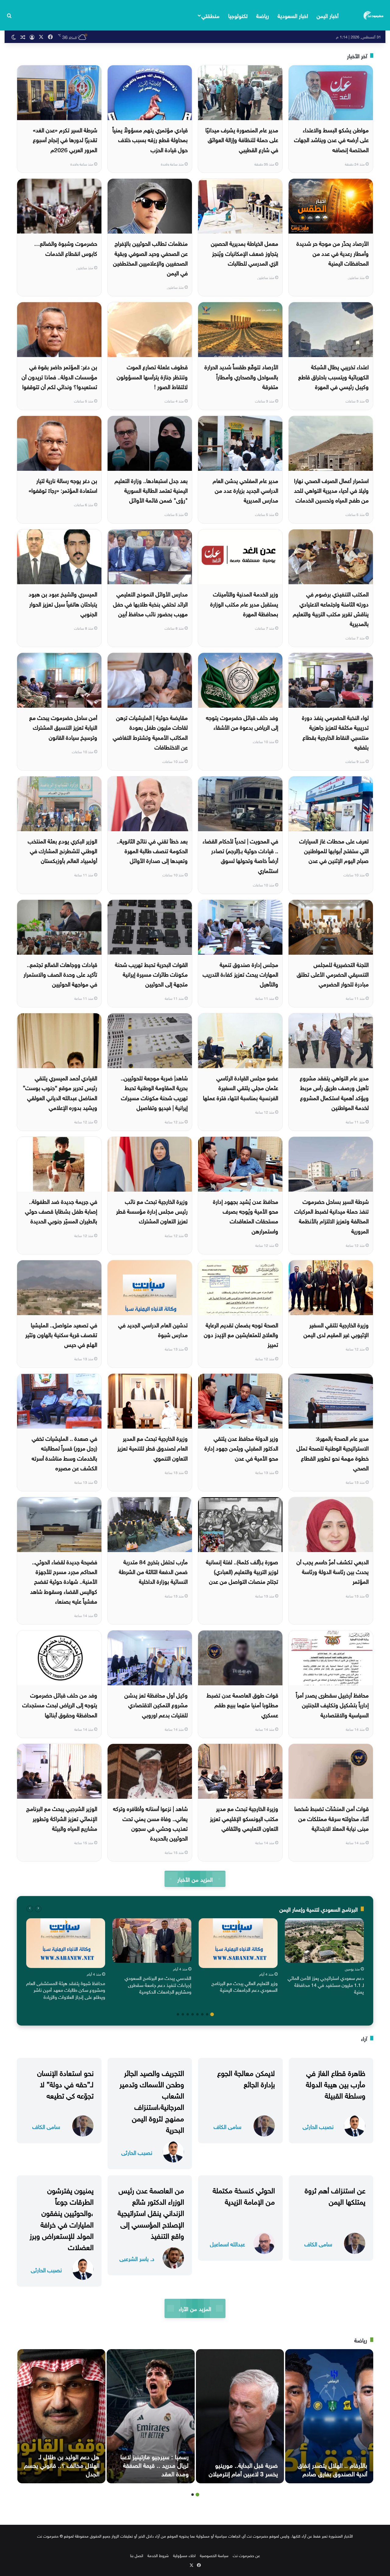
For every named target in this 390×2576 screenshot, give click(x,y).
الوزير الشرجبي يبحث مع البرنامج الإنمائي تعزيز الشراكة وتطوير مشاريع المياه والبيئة (62, 1818)
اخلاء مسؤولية (184, 2555)
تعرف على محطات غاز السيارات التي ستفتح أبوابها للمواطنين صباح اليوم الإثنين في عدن (334, 850)
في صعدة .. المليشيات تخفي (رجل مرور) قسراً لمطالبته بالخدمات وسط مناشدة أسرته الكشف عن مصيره (64, 1453)
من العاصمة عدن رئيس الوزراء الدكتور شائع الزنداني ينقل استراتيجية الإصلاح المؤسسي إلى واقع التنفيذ (151, 2212)
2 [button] (207, 2014)
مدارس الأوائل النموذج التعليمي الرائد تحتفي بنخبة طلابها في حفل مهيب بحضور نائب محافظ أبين (150, 603)
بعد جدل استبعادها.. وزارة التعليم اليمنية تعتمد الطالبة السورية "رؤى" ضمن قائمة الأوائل (151, 490)
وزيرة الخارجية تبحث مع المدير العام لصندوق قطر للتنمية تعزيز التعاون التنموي (152, 1448)
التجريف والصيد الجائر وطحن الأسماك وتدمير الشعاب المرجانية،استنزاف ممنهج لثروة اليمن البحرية (152, 2100)
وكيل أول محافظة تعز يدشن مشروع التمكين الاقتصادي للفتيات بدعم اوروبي (156, 1704)
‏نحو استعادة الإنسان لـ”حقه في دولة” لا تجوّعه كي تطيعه (65, 2083)
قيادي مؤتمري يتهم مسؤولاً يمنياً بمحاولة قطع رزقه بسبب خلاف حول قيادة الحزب (150, 139)
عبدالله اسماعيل (227, 2243)
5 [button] (193, 2014)
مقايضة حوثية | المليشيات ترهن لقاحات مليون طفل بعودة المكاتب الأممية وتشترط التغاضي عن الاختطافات (150, 732)
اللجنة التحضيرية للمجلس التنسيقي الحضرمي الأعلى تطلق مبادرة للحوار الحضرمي (333, 974)
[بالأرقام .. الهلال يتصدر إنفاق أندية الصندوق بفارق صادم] (329, 2416)
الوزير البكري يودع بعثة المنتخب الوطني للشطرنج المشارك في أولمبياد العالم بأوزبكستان (62, 850)
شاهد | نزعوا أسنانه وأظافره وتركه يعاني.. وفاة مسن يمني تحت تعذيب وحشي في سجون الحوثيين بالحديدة (150, 1823)
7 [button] (183, 2014)
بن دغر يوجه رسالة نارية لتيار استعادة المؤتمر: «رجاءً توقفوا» (63, 485)
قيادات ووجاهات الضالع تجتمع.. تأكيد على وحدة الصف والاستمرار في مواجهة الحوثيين (60, 974)
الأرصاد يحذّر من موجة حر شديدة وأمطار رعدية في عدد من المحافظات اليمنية (333, 253)
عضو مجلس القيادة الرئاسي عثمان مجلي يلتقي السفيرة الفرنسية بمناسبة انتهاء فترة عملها (241, 1087)
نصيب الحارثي (318, 2126)
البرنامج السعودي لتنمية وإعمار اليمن (319, 1909)
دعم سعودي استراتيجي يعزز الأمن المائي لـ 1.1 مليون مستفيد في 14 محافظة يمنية (326, 1984)
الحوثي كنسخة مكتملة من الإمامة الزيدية (244, 2195)
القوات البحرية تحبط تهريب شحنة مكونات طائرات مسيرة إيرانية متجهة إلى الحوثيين (151, 974)
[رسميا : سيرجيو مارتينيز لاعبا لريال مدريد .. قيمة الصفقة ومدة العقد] (151, 2416)
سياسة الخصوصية (214, 2555)
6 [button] (188, 2014)
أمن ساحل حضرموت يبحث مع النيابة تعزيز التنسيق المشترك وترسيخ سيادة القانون (63, 727)
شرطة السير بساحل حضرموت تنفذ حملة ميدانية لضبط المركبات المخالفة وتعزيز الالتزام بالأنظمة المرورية (331, 1216)
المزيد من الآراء (195, 2308)
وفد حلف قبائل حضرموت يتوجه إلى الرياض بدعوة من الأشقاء (242, 722)
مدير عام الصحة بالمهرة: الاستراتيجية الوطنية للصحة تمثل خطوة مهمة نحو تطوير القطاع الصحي (333, 1453)
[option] (324, 1958)
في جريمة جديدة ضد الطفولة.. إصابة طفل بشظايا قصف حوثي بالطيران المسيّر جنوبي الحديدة (61, 1211)
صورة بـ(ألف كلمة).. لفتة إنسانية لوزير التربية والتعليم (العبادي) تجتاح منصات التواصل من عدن (242, 1571)
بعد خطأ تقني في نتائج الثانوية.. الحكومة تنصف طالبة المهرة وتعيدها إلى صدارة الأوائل (152, 850)
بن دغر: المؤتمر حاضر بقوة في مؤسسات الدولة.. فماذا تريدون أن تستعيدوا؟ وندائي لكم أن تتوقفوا (59, 376)
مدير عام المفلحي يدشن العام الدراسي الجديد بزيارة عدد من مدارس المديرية (245, 490)
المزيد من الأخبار (195, 1879)
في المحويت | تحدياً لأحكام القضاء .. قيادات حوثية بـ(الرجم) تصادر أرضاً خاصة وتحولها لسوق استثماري (240, 855)
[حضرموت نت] (374, 15)
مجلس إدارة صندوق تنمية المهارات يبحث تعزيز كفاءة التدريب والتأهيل (240, 974)
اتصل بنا (137, 2555)
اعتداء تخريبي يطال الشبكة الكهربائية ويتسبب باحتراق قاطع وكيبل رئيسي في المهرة (333, 376)
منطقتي (210, 15)
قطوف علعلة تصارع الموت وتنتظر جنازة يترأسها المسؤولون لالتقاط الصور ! (152, 376)
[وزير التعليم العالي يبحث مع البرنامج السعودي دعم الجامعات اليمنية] (238, 1943)
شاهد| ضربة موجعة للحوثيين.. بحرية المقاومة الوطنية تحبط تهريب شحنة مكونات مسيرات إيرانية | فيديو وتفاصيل (154, 1092)
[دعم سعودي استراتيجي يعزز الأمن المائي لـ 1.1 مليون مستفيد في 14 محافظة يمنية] (324, 1941)
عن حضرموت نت (246, 2555)
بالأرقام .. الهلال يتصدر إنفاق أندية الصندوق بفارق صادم (332, 2469)
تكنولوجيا (238, 15)
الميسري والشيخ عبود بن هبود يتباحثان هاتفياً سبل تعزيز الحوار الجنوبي (63, 603)
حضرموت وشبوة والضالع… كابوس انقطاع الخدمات (66, 248)
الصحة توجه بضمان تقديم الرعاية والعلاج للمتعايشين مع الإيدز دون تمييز (241, 1334)
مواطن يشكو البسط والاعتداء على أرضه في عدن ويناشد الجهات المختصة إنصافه (331, 139)
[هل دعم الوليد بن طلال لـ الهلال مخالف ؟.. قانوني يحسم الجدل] (61, 2416)
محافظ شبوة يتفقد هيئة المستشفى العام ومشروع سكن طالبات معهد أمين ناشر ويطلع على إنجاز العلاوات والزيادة (66, 1989)
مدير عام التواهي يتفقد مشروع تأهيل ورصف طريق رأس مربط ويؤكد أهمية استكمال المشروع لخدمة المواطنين (334, 1092)
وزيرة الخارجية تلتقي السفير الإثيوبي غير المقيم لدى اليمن (336, 1329)
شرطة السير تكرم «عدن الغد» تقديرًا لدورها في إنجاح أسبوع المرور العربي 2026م (65, 139)
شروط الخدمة (158, 2555)
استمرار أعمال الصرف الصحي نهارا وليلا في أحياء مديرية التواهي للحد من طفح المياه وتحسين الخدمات (331, 490)
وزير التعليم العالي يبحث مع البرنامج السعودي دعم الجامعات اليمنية (245, 1986)
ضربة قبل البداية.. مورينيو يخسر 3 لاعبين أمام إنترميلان (243, 2469)
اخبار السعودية (293, 15)
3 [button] (202, 2014)
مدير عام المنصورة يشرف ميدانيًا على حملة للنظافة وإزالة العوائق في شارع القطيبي (242, 139)
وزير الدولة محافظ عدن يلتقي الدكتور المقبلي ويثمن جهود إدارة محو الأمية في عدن (241, 1448)
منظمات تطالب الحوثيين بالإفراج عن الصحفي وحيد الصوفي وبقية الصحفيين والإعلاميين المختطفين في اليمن (150, 258)
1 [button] (212, 2014)
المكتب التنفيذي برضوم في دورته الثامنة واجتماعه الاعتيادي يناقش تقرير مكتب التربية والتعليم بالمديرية (331, 608)
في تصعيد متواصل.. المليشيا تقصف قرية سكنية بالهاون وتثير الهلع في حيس (61, 1334)
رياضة (263, 15)
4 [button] (197, 2014)
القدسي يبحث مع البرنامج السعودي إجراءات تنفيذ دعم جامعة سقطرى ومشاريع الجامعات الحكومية (158, 1984)
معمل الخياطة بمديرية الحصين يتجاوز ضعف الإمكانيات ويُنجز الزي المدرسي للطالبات (245, 253)
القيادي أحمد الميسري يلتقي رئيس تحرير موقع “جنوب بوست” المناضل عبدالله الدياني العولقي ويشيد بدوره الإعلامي (60, 1092)
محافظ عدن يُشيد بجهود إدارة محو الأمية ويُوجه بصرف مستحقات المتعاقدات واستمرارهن (246, 1216)
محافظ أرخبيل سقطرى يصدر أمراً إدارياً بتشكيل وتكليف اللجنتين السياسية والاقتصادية (332, 1704)
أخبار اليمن (328, 15)
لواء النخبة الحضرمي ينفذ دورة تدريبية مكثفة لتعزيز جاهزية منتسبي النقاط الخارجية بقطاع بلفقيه (335, 732)
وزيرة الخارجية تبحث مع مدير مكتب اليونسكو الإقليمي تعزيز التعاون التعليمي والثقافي (244, 1818)
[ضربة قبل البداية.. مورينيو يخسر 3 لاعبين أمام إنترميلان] (240, 2416)
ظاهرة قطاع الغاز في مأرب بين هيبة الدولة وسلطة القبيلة (336, 2083)
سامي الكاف (227, 2126)
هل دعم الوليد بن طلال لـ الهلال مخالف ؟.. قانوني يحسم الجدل (62, 2464)
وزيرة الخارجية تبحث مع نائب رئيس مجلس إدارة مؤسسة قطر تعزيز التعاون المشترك (152, 1211)
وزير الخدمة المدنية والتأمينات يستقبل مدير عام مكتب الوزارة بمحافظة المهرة (244, 603)
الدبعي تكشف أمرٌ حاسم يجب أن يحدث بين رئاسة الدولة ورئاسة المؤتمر (333, 1571)
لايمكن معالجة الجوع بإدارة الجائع (246, 2078)
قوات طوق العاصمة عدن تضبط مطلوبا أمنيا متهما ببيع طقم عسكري (242, 1704)
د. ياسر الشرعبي (137, 2258)
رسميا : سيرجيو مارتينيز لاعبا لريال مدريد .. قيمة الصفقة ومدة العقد (154, 2464)
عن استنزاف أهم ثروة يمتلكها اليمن (335, 2195)
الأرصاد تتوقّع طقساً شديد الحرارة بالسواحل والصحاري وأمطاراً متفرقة (241, 376)
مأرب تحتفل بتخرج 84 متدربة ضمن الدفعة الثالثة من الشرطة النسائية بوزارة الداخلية (153, 1571)
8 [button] (178, 2014)
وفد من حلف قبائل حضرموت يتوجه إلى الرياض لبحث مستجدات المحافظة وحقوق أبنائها (60, 1704)
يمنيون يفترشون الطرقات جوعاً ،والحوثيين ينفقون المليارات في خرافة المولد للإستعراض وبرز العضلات (62, 2218)
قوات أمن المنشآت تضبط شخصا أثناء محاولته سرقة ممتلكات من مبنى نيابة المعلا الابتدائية (331, 1818)
